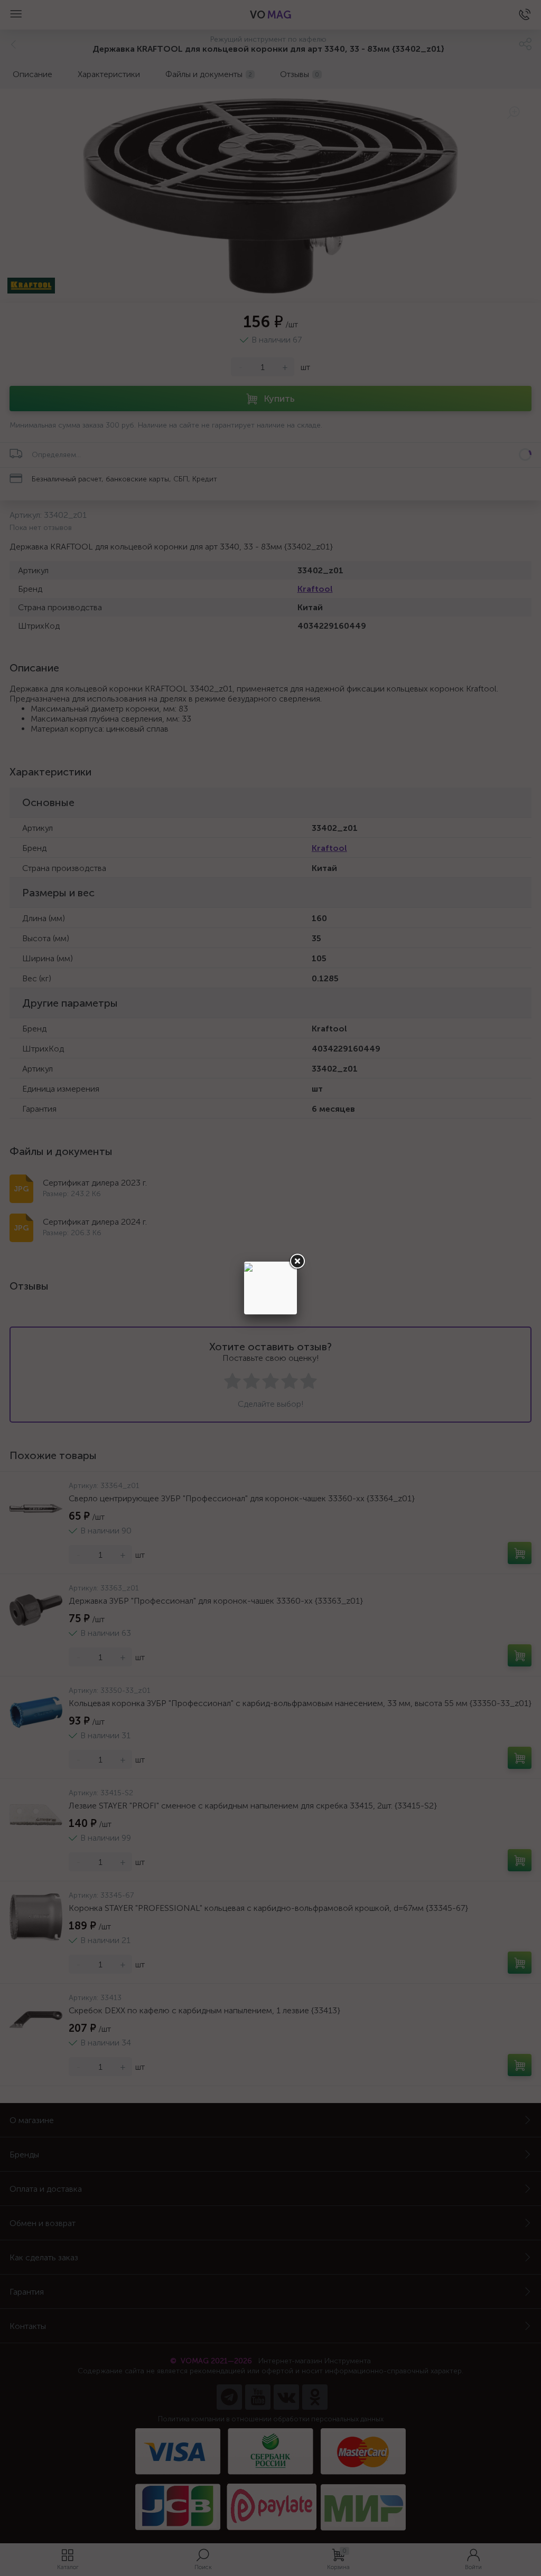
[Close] (297, 1262)
